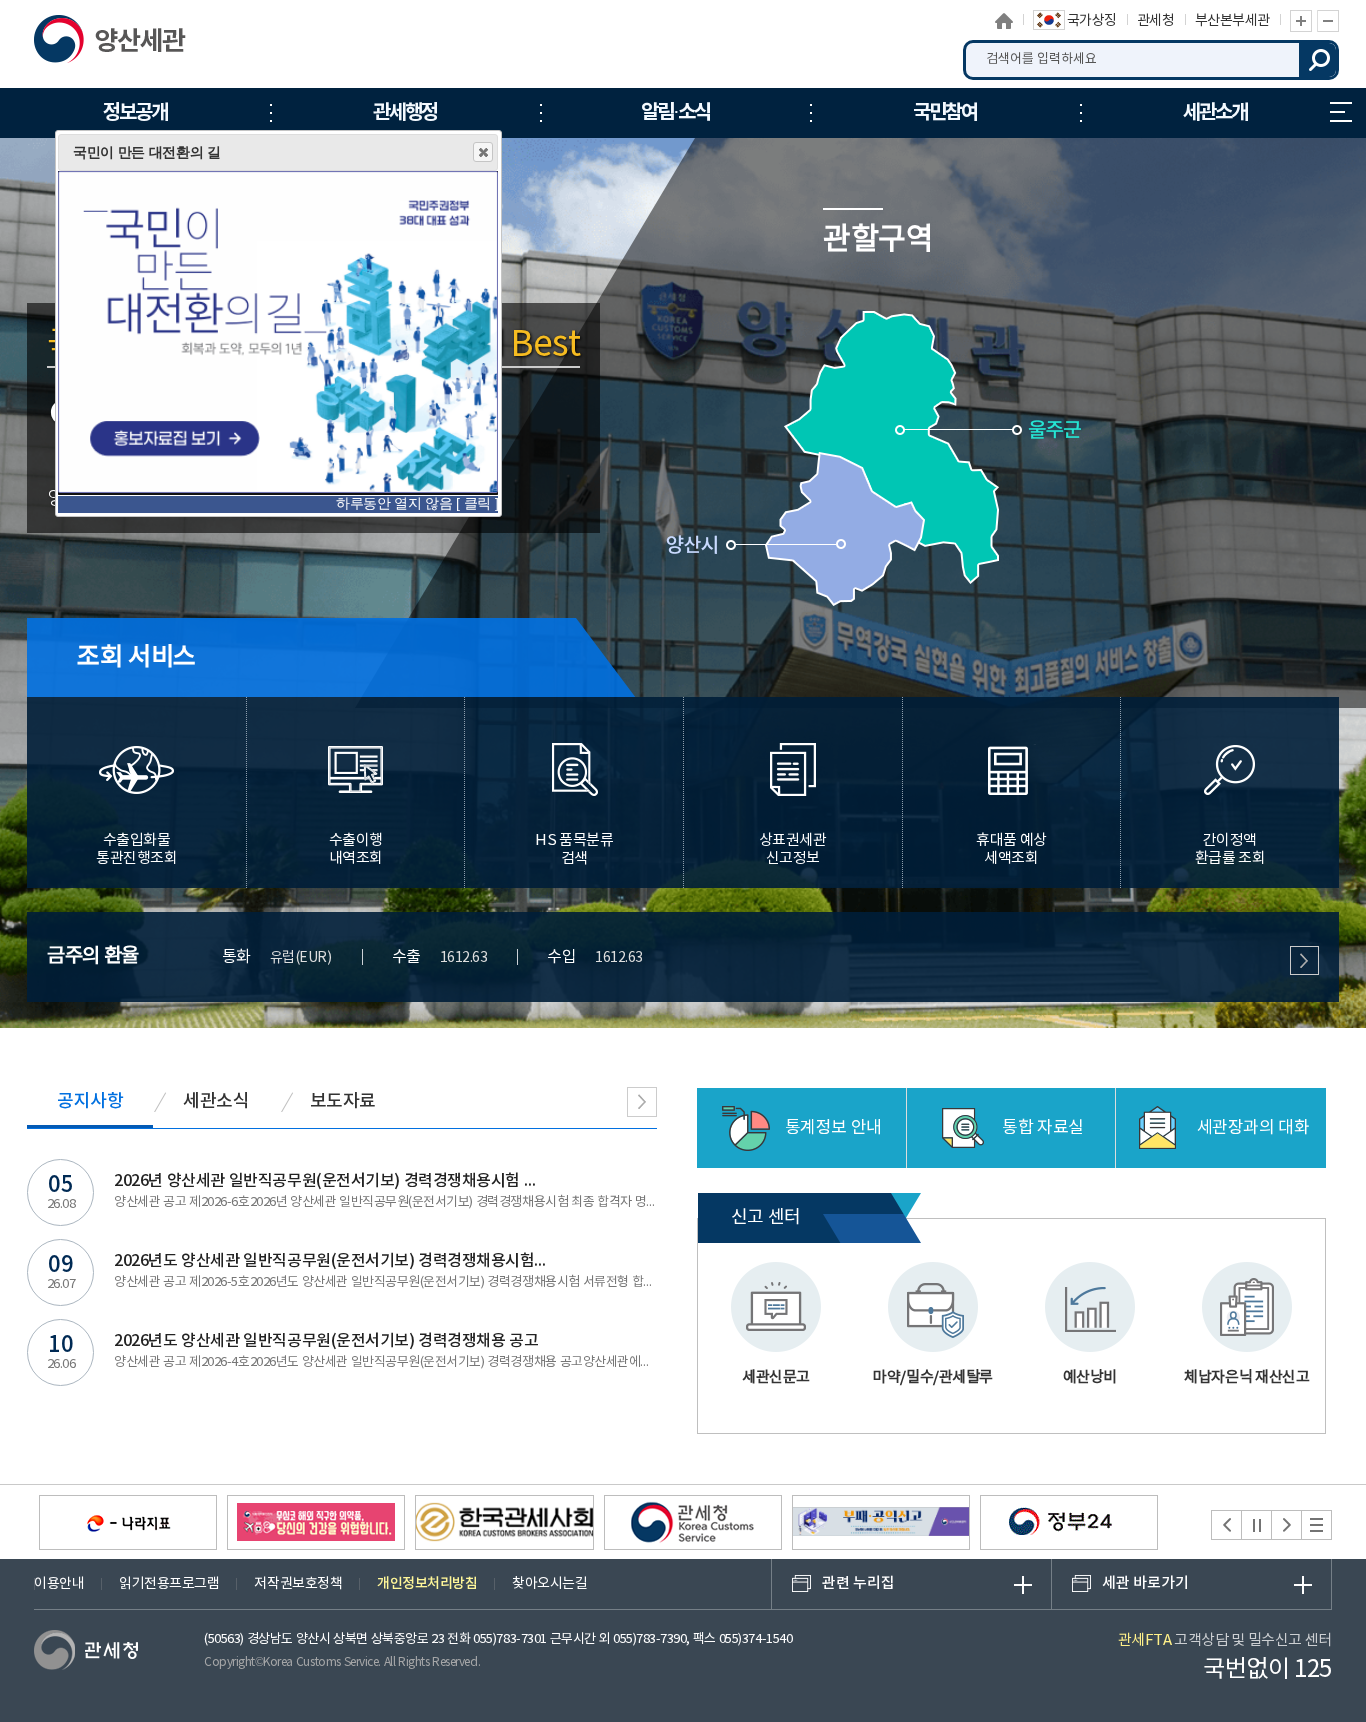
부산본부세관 (1232, 21)
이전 (1226, 1525)
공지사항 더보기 (642, 1102)
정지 (1256, 1525)
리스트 (1316, 1525)
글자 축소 (1328, 21)
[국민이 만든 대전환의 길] (278, 330)
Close (483, 152)
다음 (1286, 1525)
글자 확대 (1301, 21)
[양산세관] (136, 44)
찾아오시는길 (549, 1584)
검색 (1319, 60)
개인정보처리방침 (427, 1583)
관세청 (1156, 21)
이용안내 (59, 1584)
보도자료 (343, 1101)
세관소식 (216, 1101)
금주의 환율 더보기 (1304, 960)
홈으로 (1004, 21)
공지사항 (90, 1101)
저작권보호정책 (298, 1584)
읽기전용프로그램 (169, 1584)
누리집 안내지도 (1341, 113)
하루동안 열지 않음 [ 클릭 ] (417, 503)
